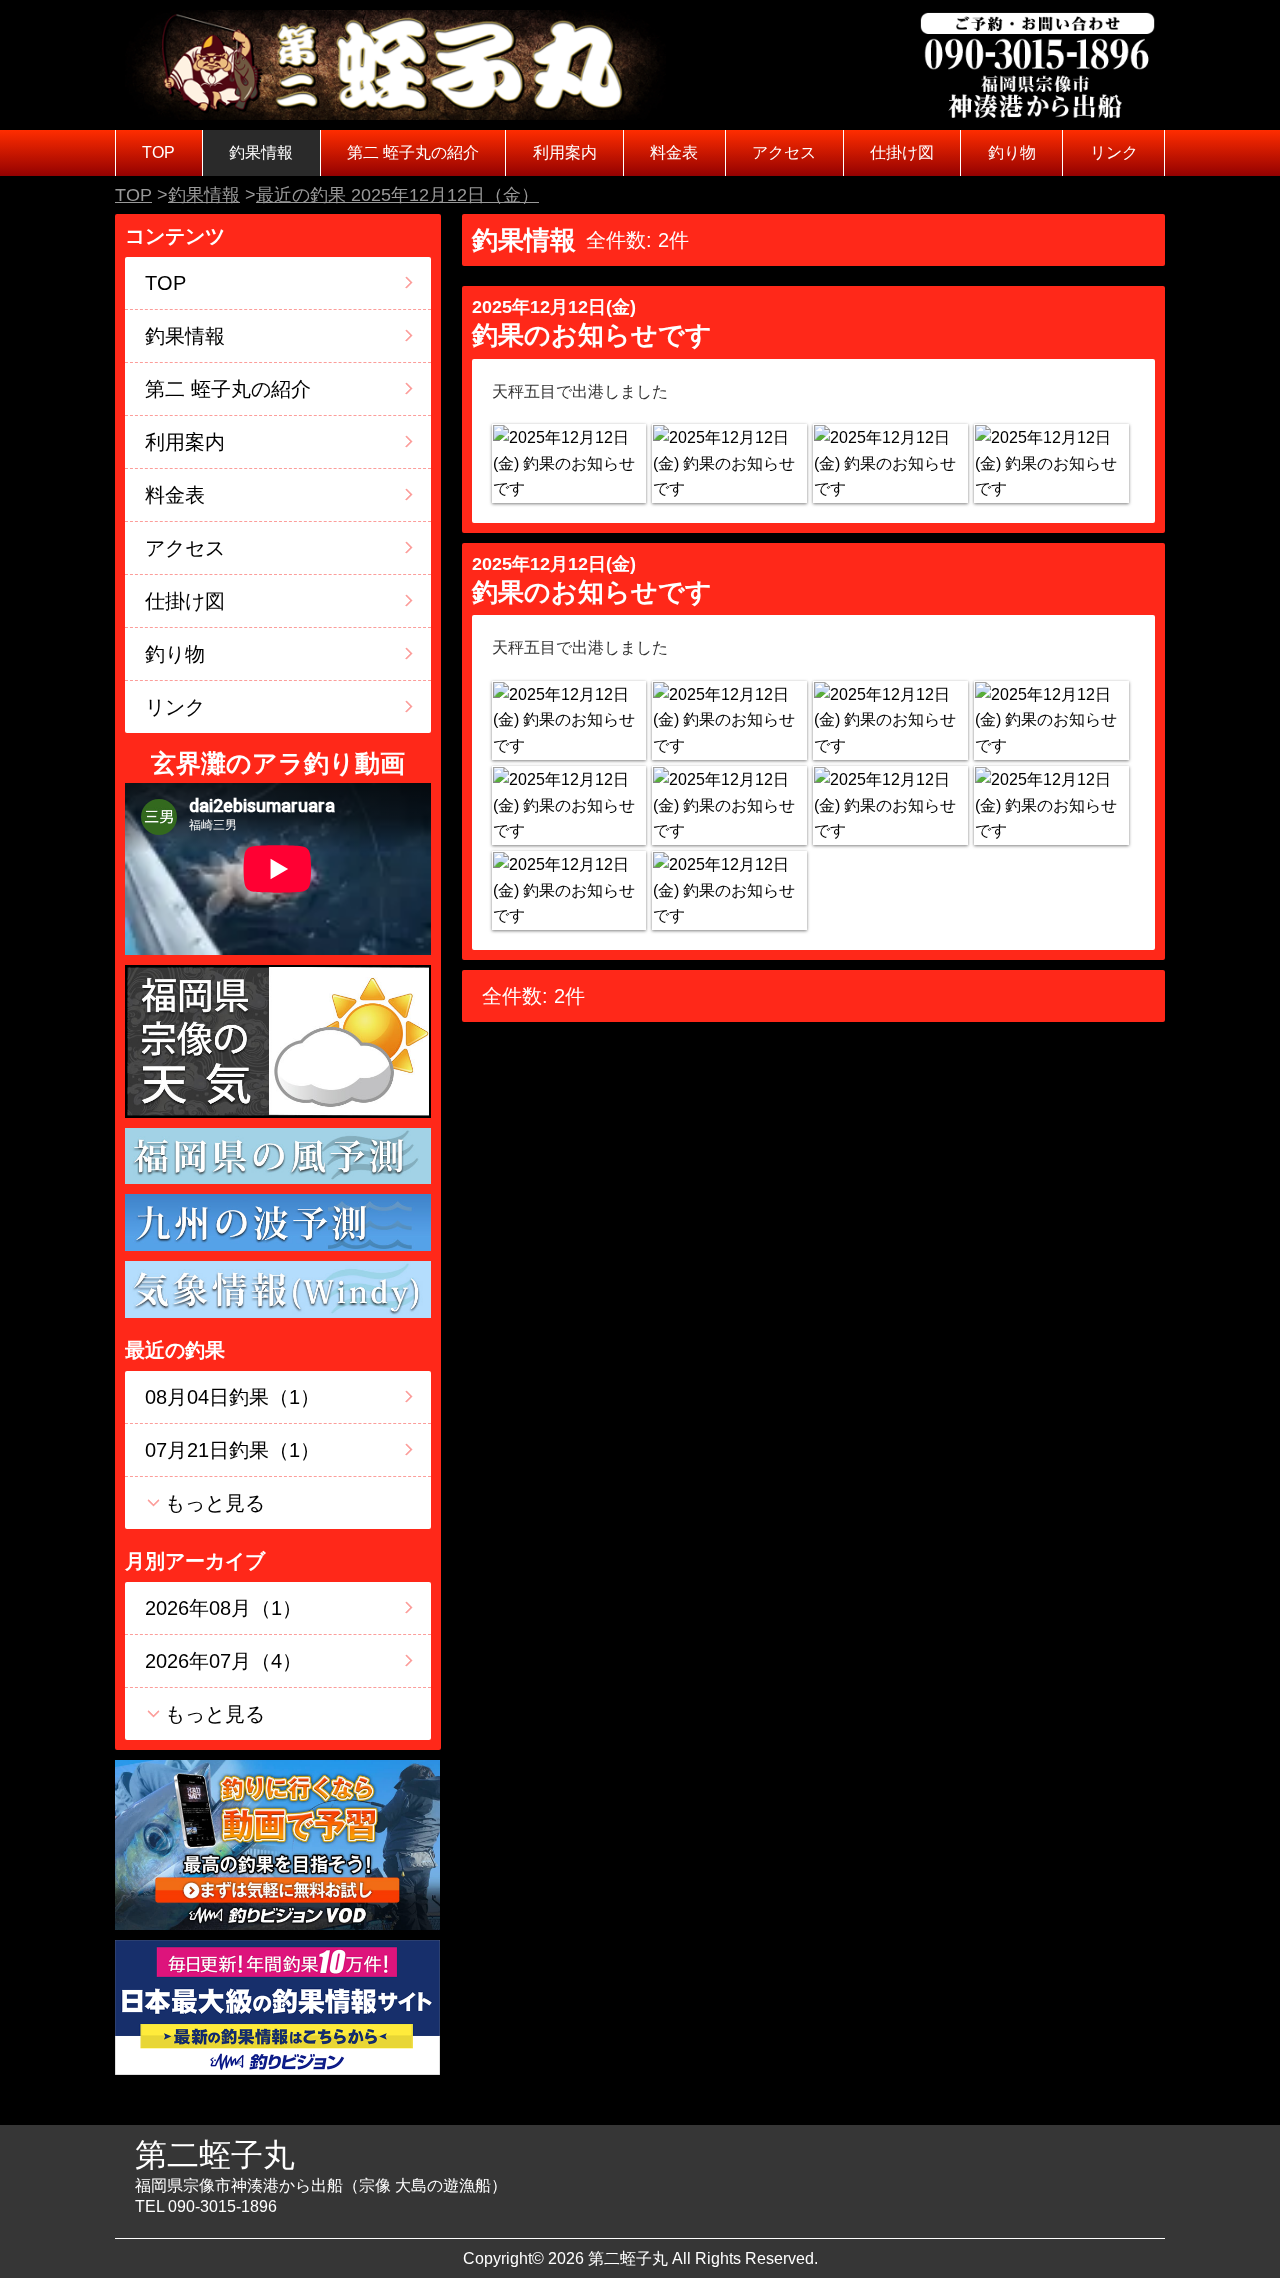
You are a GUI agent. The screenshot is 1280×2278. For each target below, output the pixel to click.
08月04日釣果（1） (232, 1397)
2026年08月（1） (223, 1608)
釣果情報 (261, 152)
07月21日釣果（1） (232, 1450)
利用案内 (565, 152)
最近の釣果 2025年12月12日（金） (397, 195)
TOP (158, 152)
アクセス (784, 152)
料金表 (674, 152)
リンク (1114, 152)
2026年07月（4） (223, 1661)
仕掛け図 (902, 152)
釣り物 (1012, 152)
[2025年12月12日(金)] (569, 463)
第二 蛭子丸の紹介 (413, 152)
